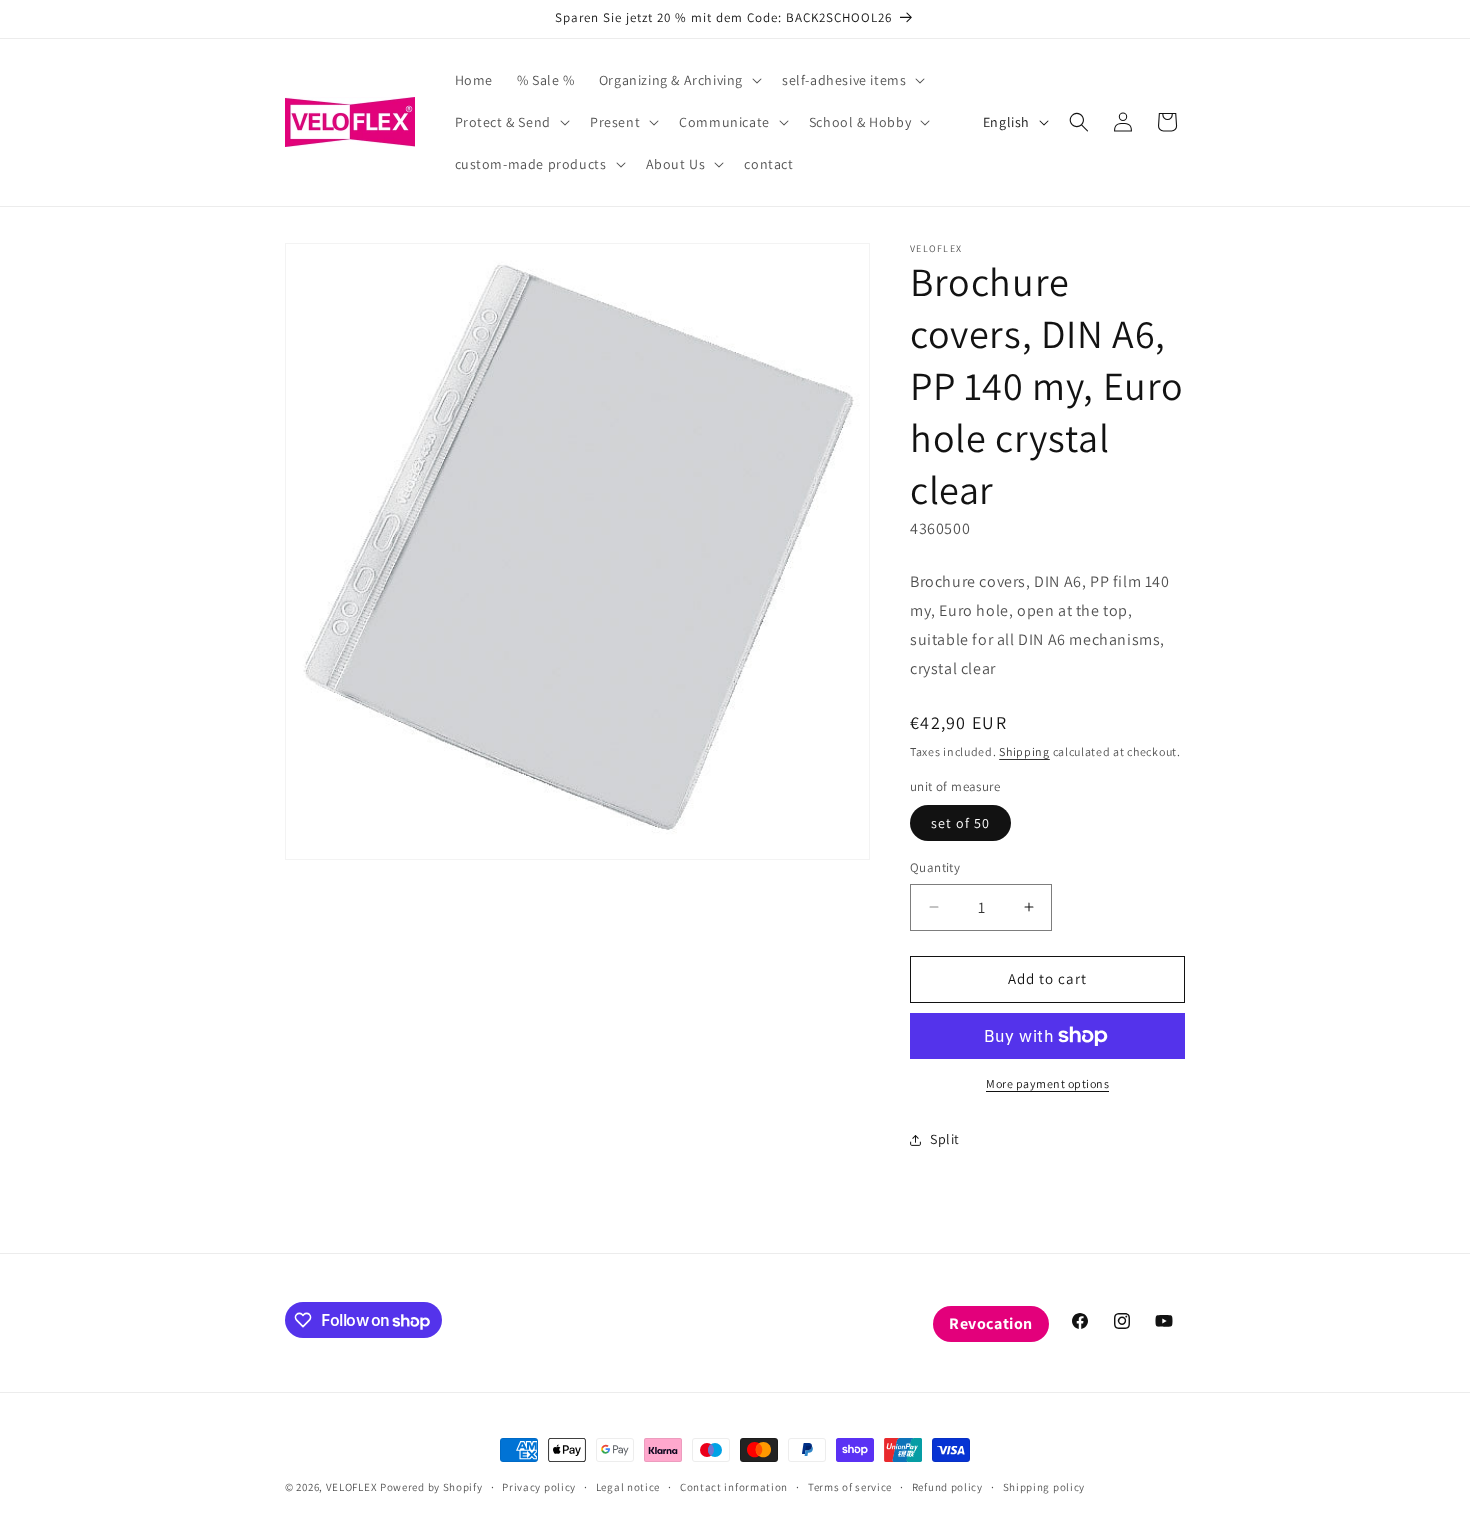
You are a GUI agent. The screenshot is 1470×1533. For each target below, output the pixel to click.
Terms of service (850, 1487)
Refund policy (947, 1487)
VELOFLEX (352, 1487)
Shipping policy (1044, 1487)
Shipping (1024, 751)
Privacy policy (539, 1487)
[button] (678, 80)
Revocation (991, 1323)
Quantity (935, 867)
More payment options (1047, 1083)
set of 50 (960, 823)
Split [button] (945, 1139)
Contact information (734, 1487)
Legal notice (628, 1487)
